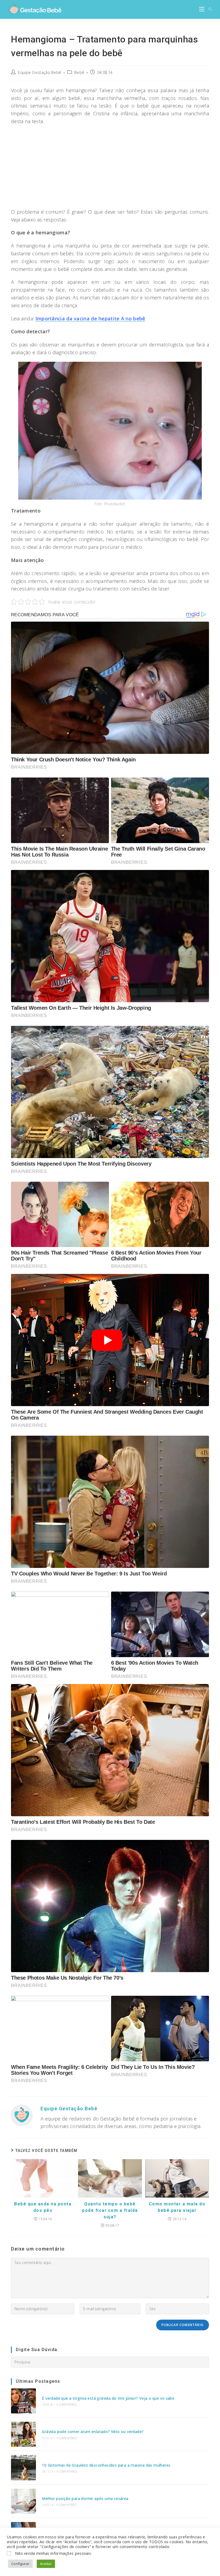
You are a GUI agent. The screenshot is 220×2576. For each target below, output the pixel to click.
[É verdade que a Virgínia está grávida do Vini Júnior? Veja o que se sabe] (23, 2401)
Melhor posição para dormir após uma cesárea (85, 2498)
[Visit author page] (22, 2115)
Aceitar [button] (46, 2564)
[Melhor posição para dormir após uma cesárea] (23, 2501)
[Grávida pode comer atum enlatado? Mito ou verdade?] (23, 2434)
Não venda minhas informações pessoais (53, 2553)
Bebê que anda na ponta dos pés (43, 2207)
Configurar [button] (20, 2564)
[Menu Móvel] (202, 9)
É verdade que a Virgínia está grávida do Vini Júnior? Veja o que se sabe (108, 2398)
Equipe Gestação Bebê (40, 72)
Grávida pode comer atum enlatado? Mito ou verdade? (93, 2432)
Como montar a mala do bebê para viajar (177, 2207)
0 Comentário (67, 2405)
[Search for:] (208, 9)
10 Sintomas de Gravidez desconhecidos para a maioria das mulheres (106, 2465)
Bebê (79, 72)
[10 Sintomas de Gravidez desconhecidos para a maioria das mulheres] (23, 2468)
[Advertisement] (110, 168)
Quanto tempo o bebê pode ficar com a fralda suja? (110, 2210)
